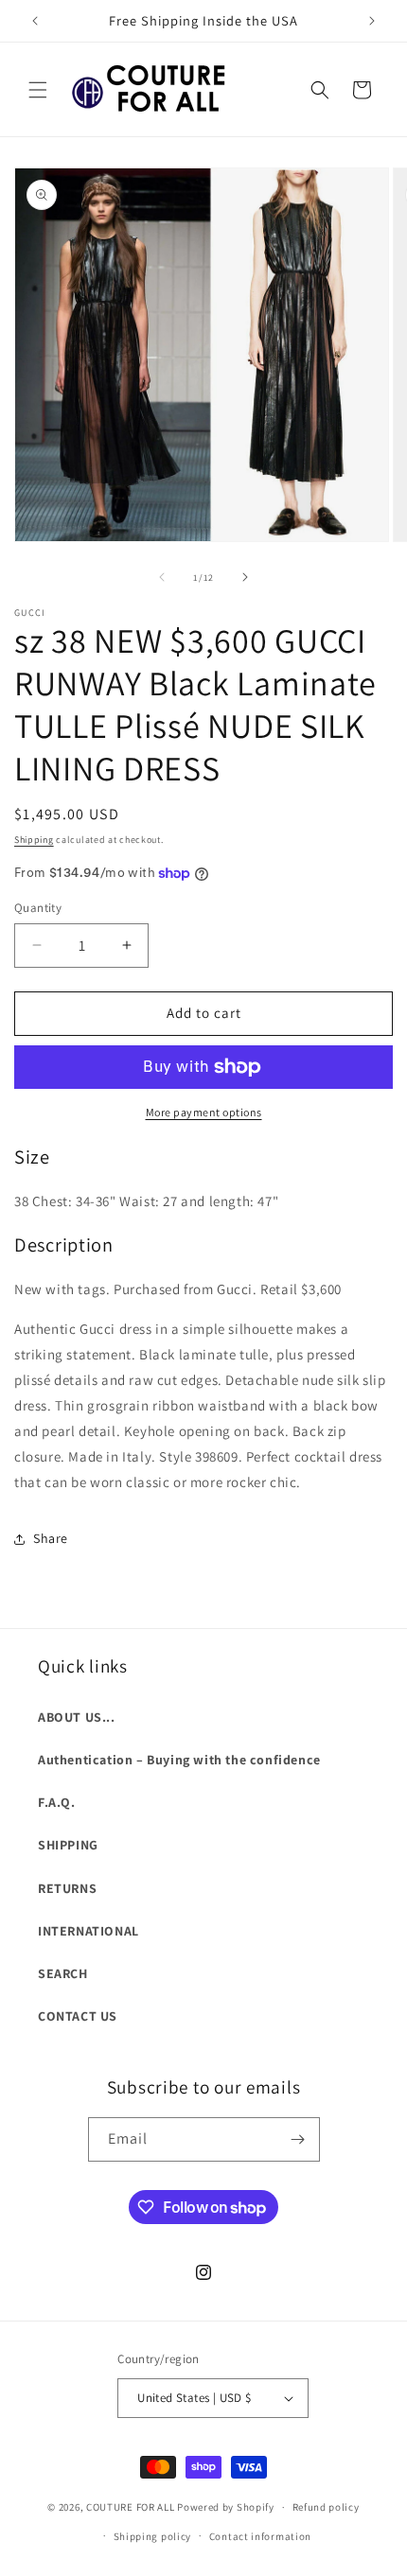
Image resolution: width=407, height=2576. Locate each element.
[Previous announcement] (35, 21)
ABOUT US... (77, 1717)
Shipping (34, 840)
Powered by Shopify (226, 2507)
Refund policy (326, 2507)
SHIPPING (68, 1845)
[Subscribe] (298, 2139)
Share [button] (51, 1538)
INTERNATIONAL (88, 1931)
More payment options (204, 1112)
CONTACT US (78, 2016)
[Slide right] (245, 577)
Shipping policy (153, 2536)
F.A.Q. (57, 1802)
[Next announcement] (372, 21)
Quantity (38, 908)
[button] (38, 90)
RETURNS (67, 1888)
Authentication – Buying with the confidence (179, 1760)
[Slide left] (162, 577)
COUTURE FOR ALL (131, 2507)
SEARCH (63, 1973)
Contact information (260, 2536)
